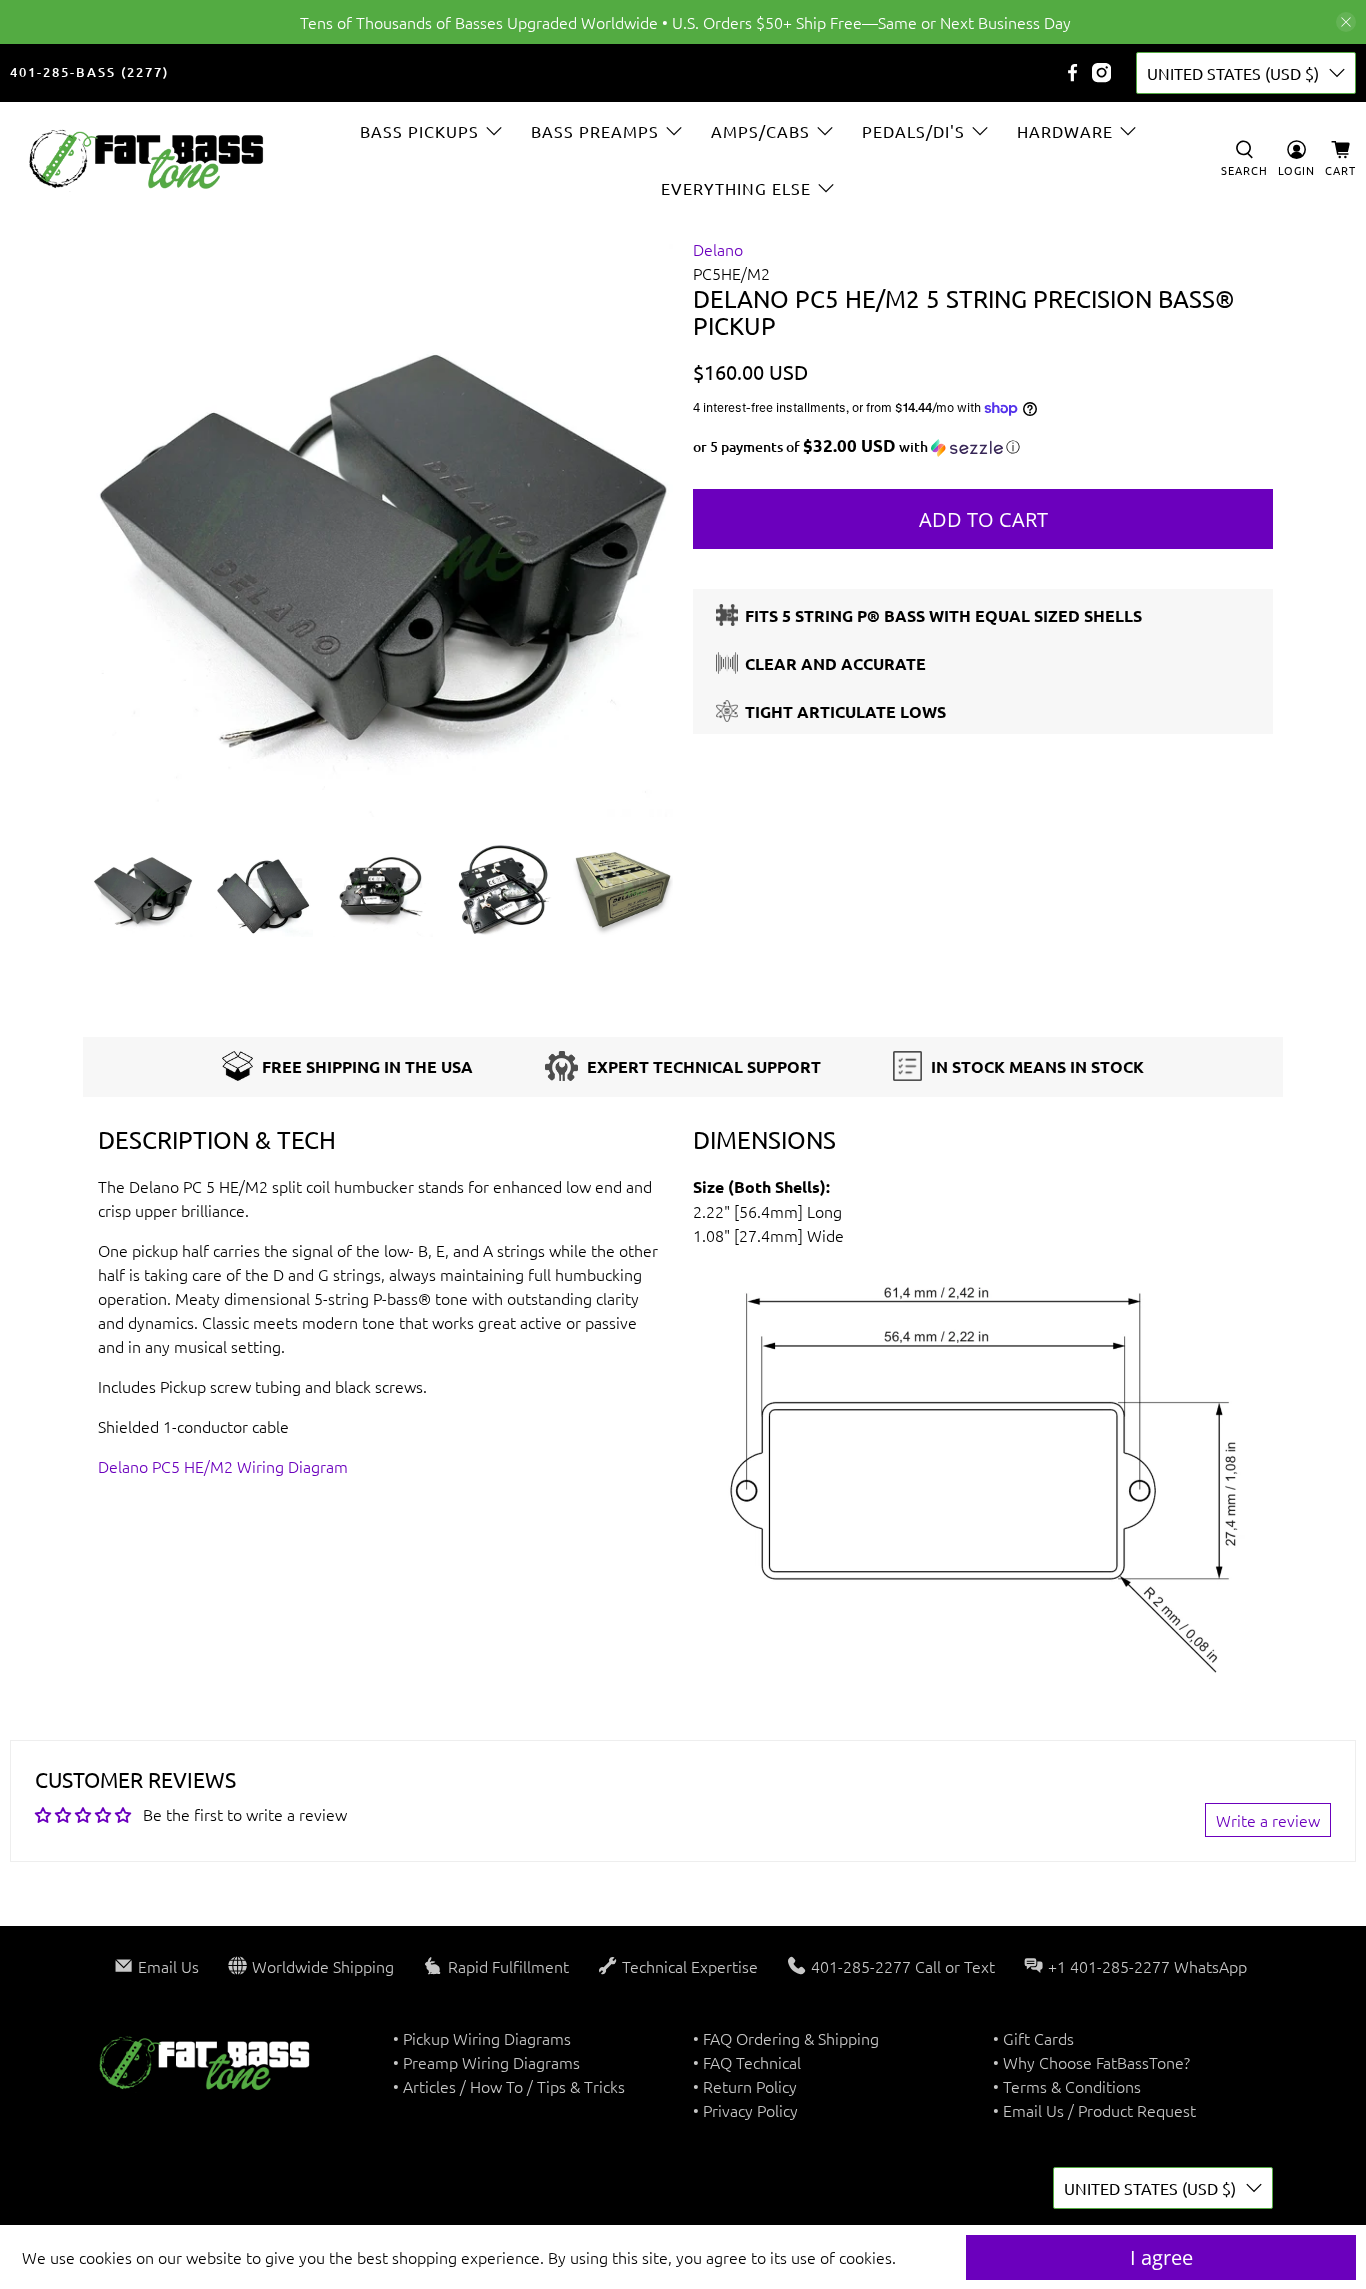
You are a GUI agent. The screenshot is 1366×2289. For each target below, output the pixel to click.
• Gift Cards (1033, 2038)
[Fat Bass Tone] (147, 159)
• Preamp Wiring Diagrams (486, 2062)
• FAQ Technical (747, 2062)
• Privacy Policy (745, 2110)
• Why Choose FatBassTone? (1091, 2062)
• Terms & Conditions (1067, 2086)
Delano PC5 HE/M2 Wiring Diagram (223, 1466)
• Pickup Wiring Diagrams (482, 2038)
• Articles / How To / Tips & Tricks (509, 2086)
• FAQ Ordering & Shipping (786, 2038)
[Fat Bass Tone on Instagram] (1101, 72)
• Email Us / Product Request (1094, 2110)
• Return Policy (745, 2086)
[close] (1346, 22)
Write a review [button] (1268, 1820)
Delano (718, 249)
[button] (983, 447)
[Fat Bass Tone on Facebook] (1072, 72)
